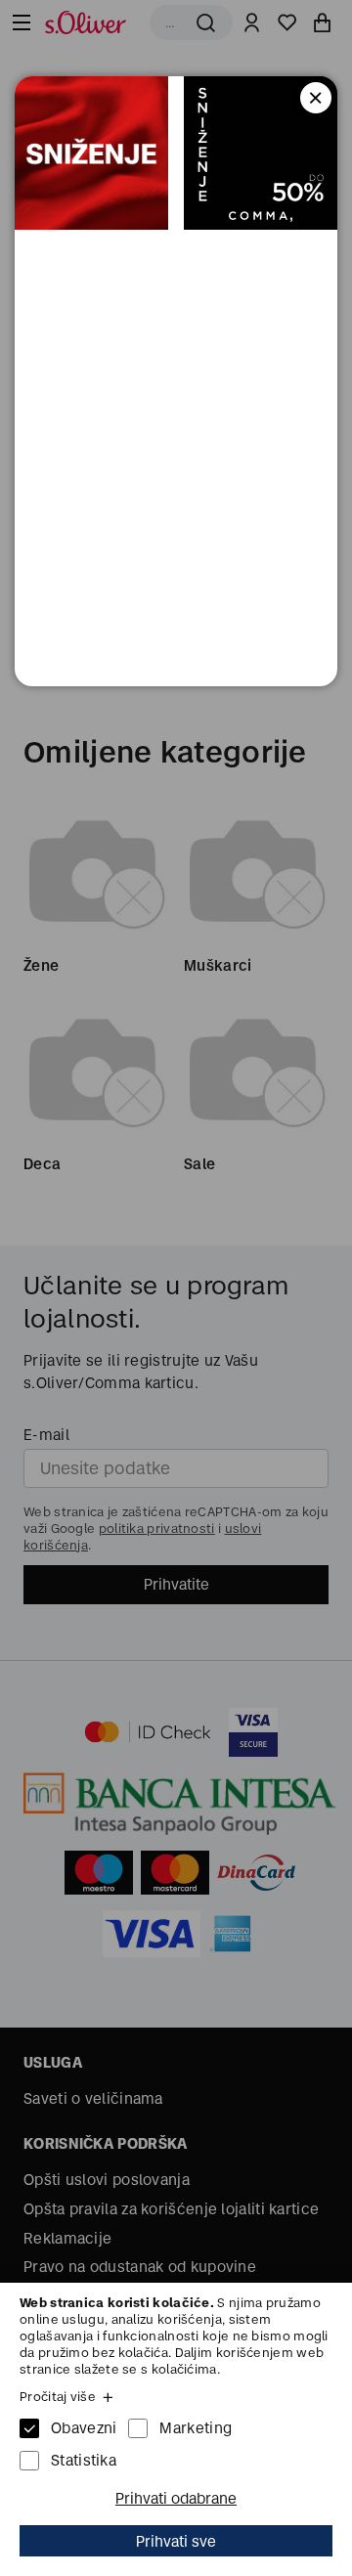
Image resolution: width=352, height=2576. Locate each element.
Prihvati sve (176, 2541)
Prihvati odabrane (176, 2498)
